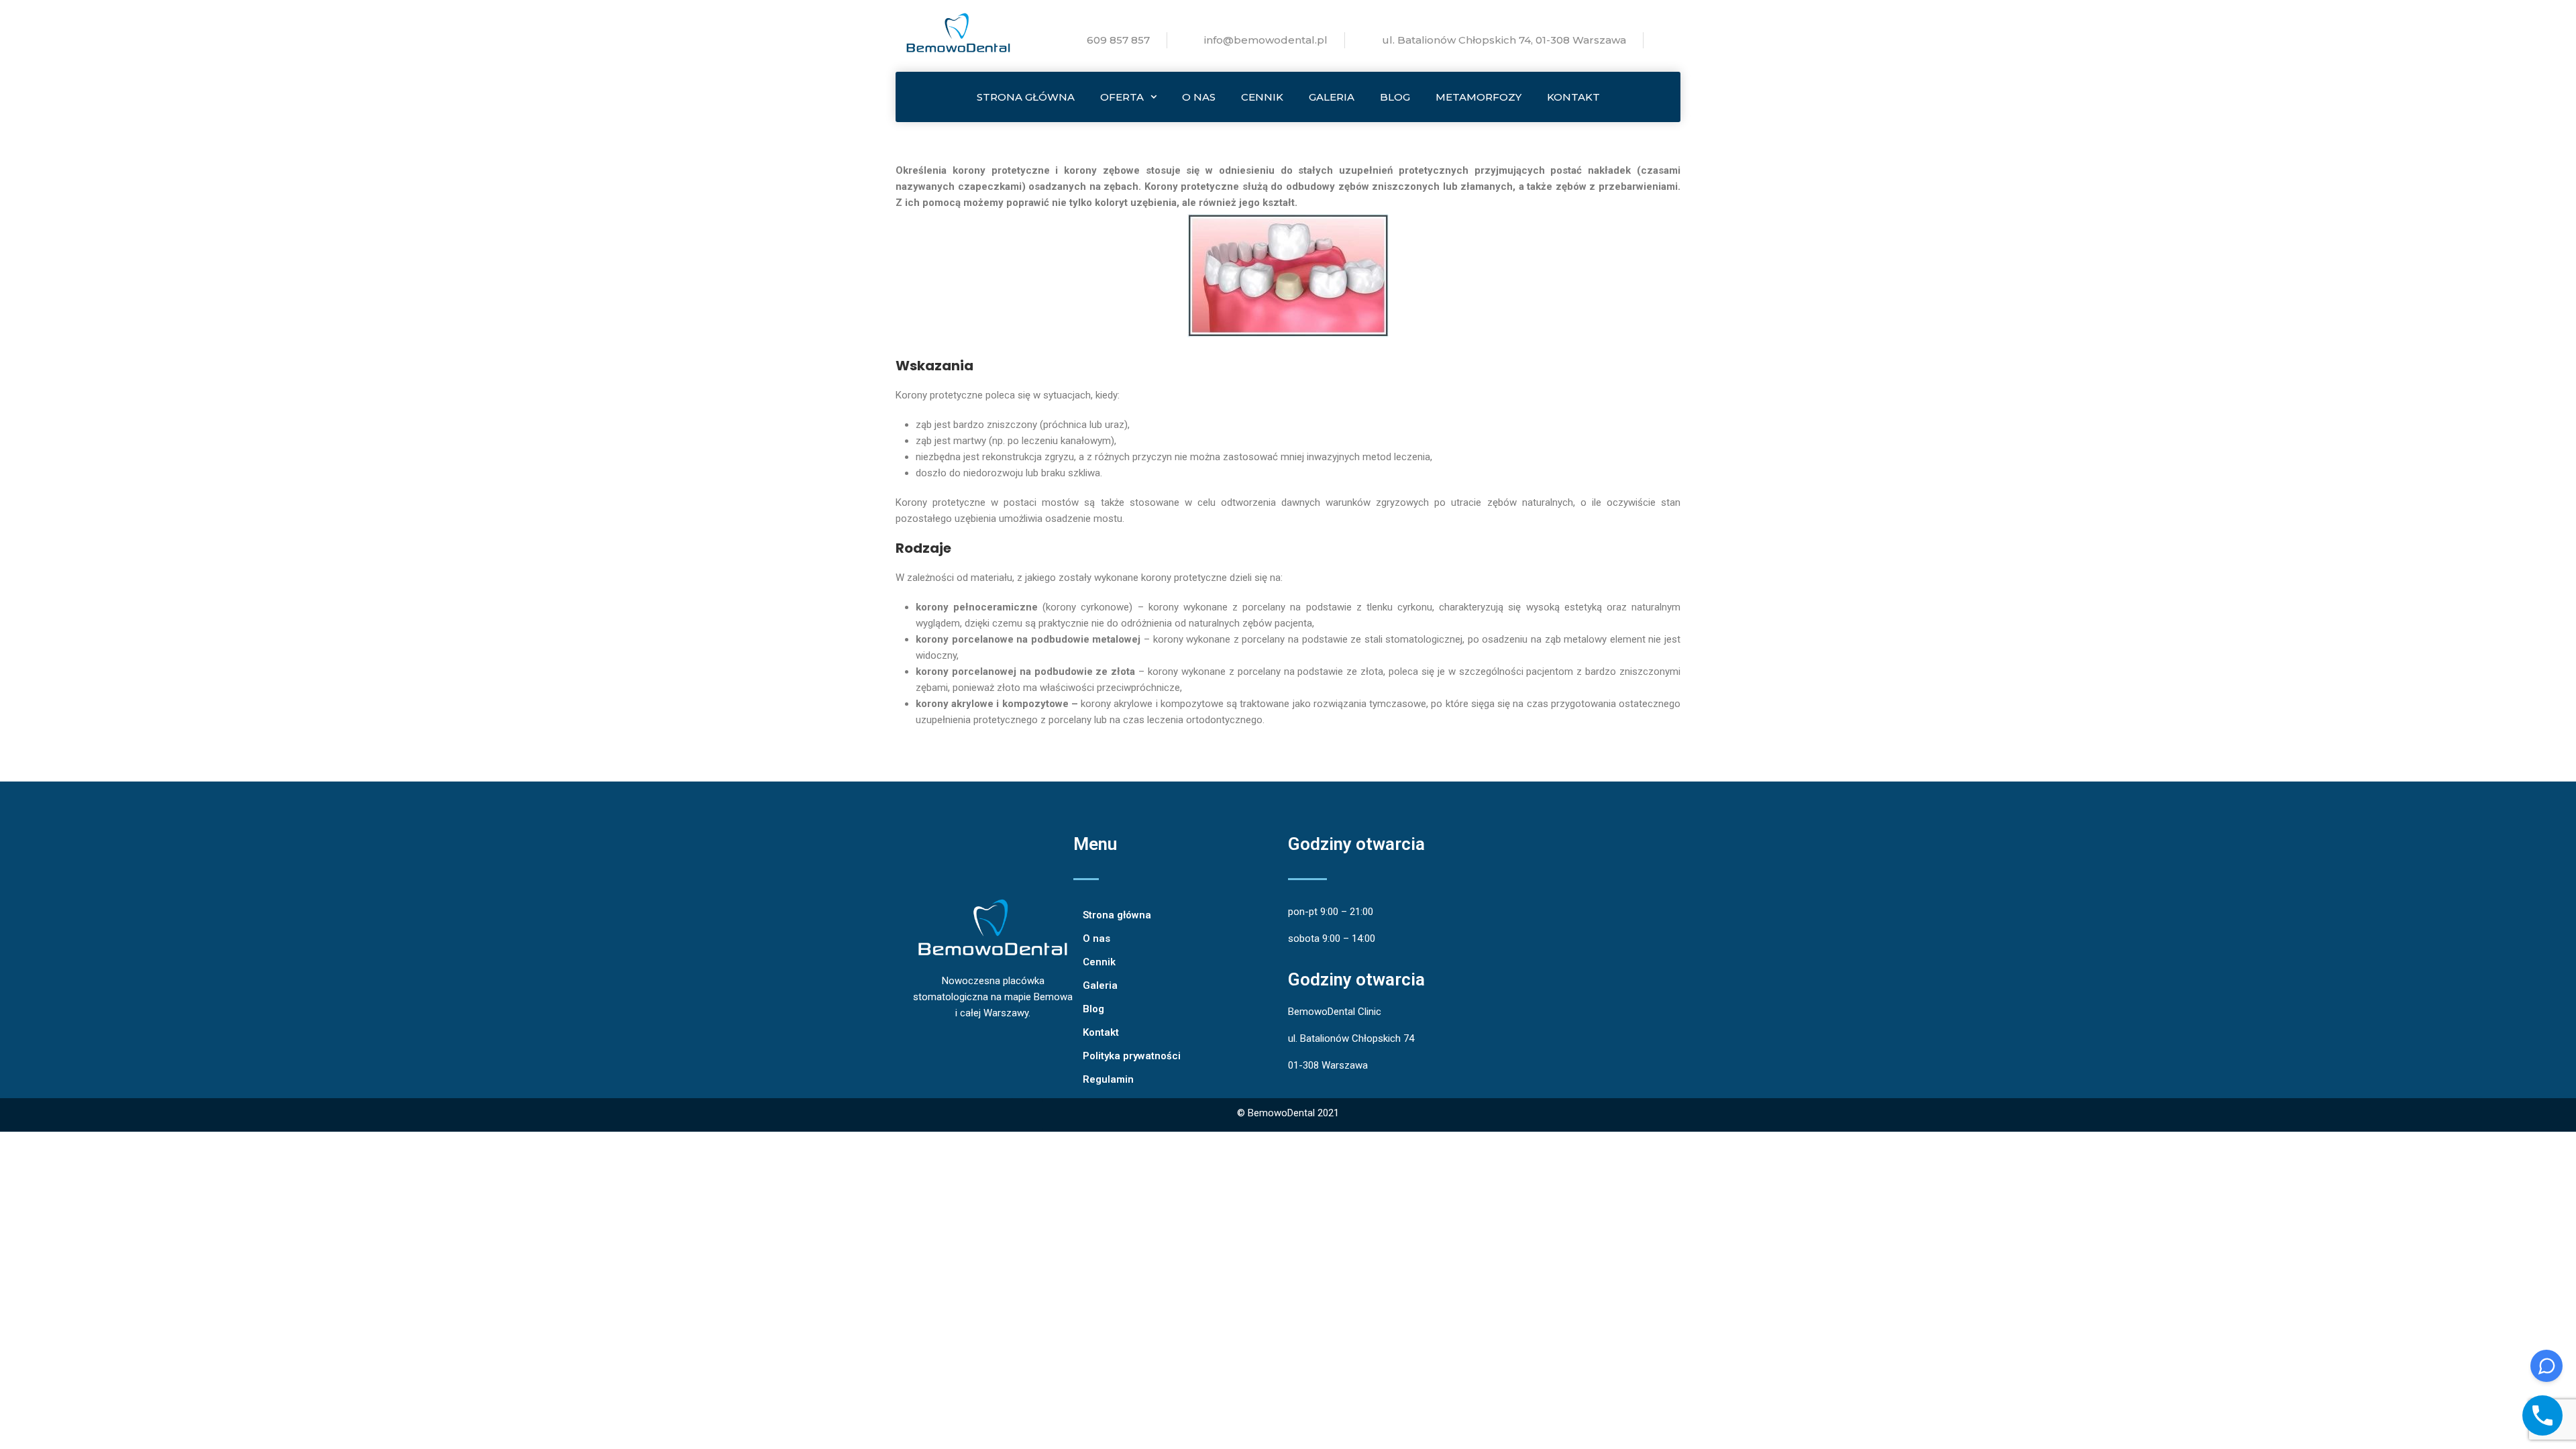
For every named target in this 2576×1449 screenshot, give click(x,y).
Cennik (1262, 97)
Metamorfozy (1479, 97)
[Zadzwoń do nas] (2542, 1415)
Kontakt (1573, 97)
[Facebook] (1026, 1115)
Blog (1395, 97)
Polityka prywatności (1132, 1056)
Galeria (1332, 97)
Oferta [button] (1122, 97)
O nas (1199, 97)
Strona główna (1026, 97)
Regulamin (1108, 1079)
